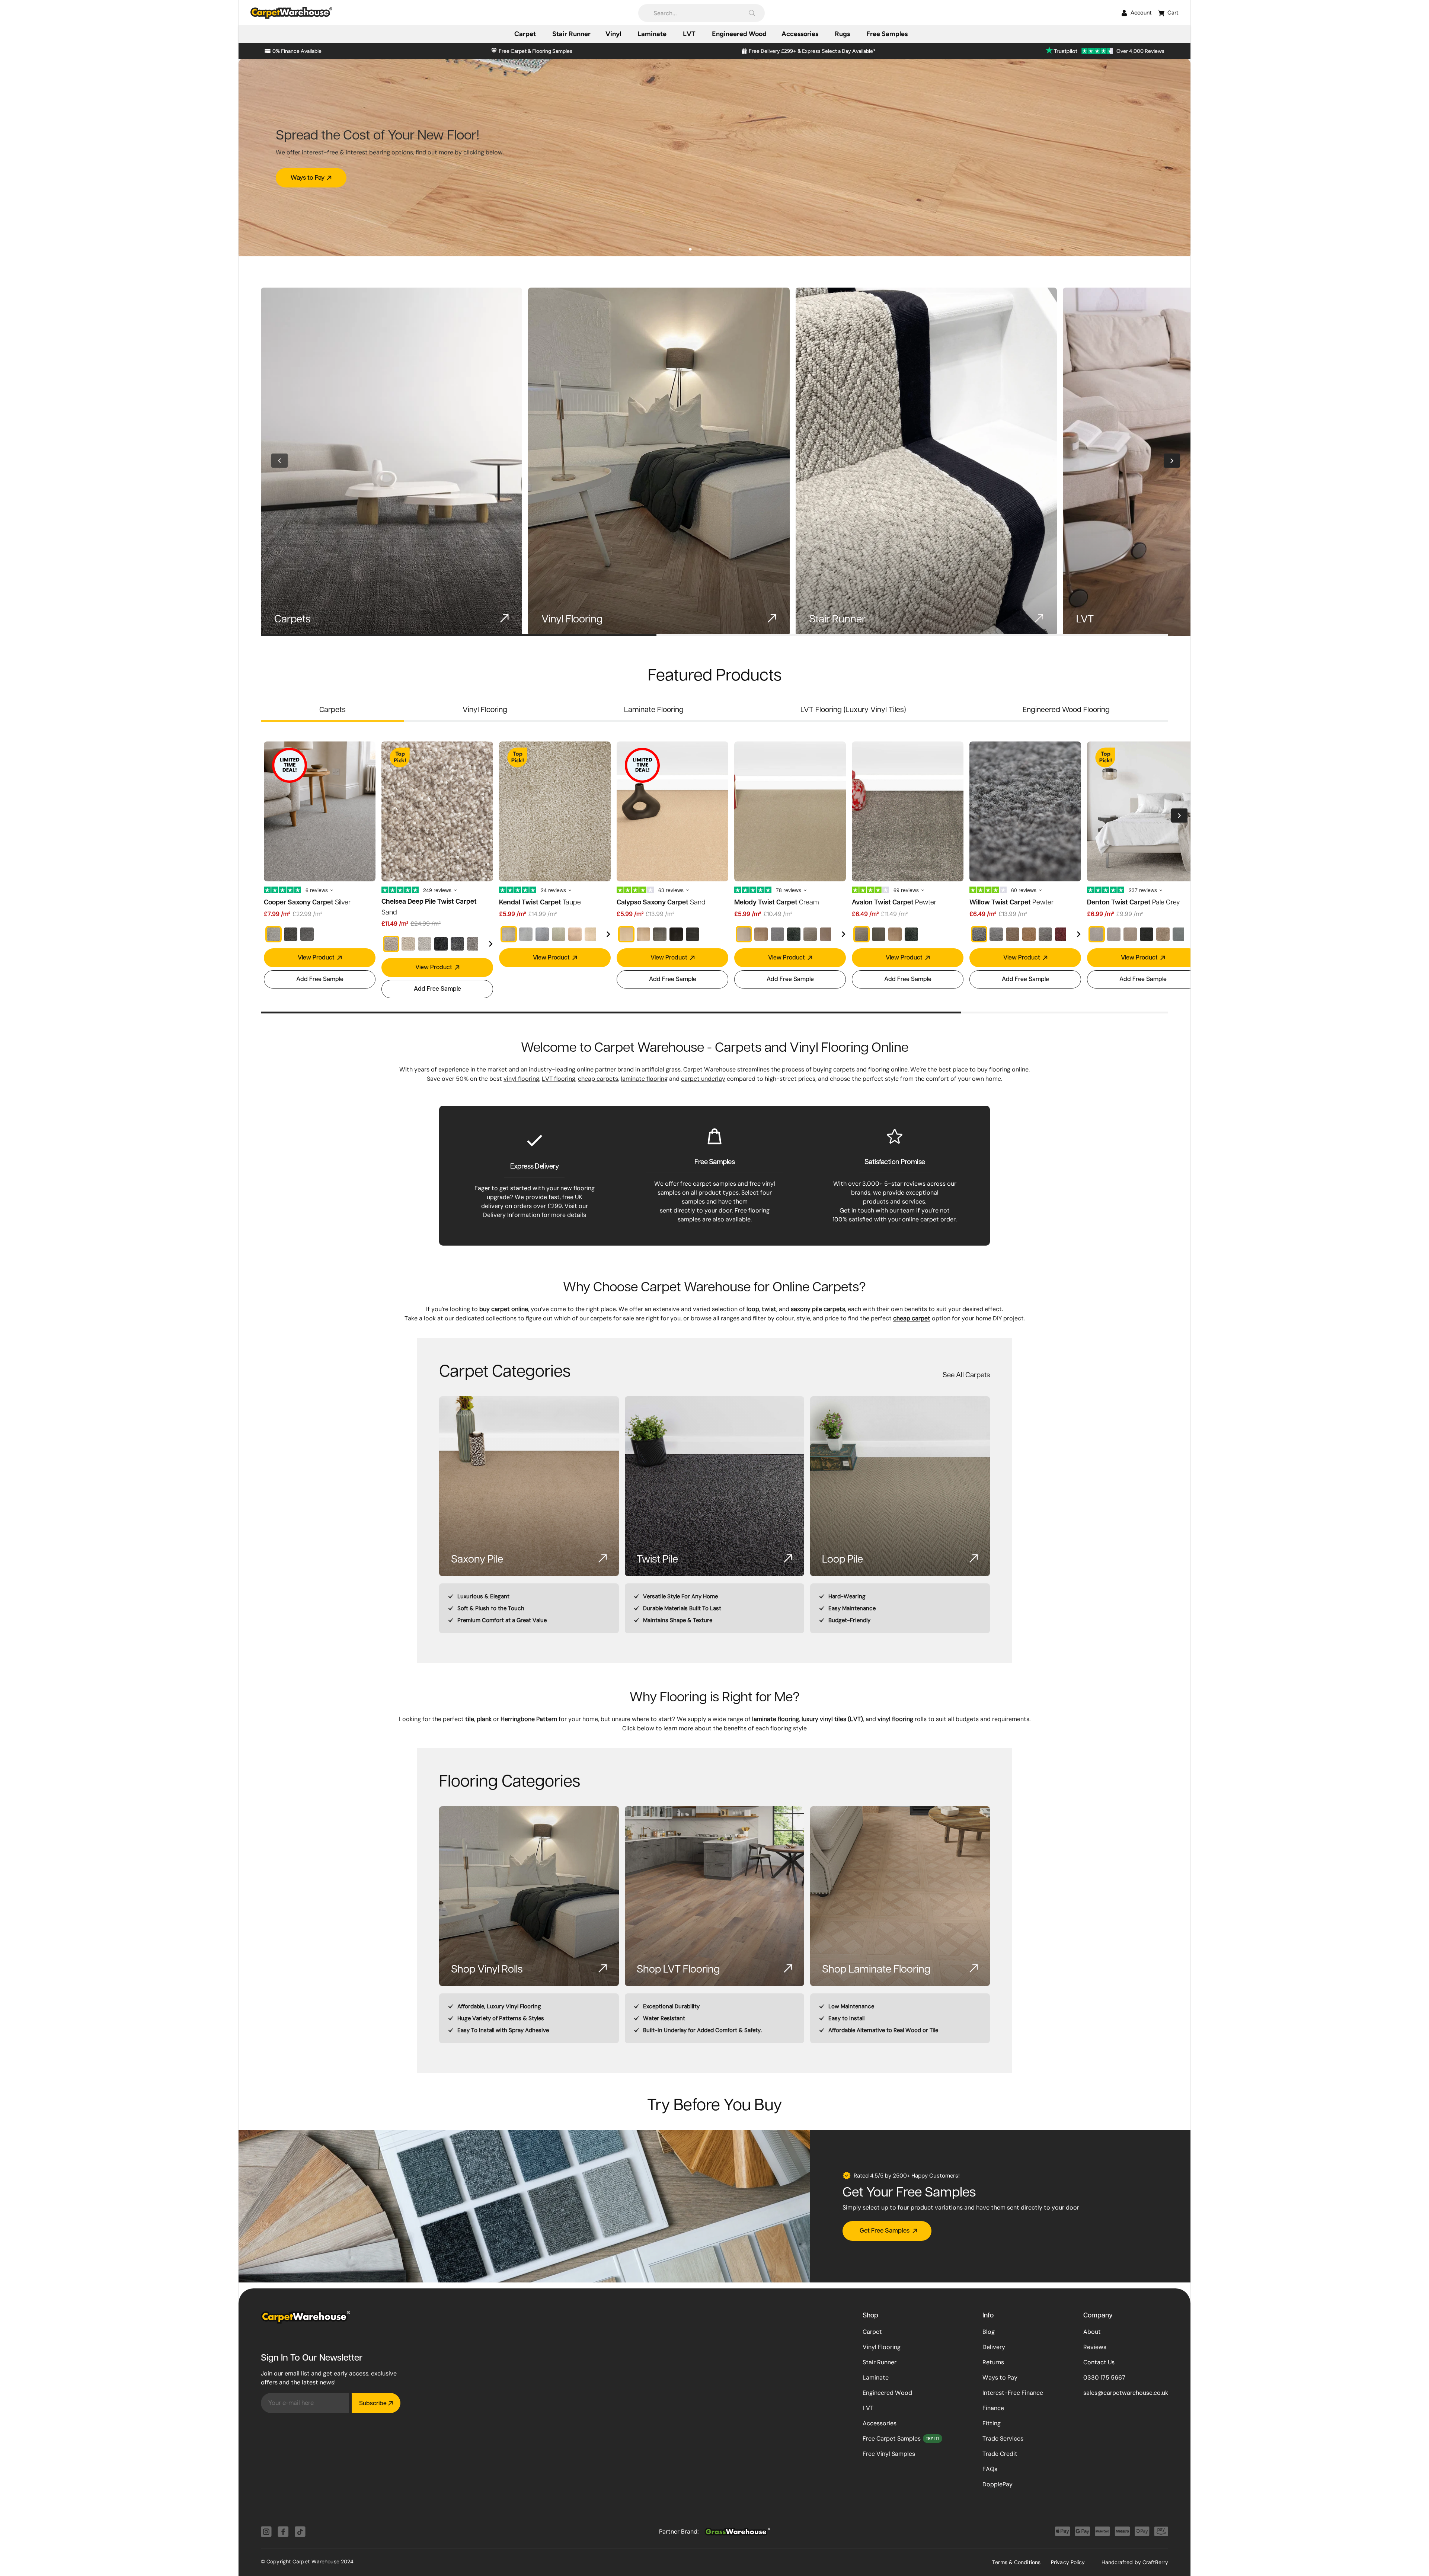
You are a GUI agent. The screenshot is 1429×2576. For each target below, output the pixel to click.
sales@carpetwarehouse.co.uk (1126, 2393)
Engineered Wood (887, 2393)
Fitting (992, 2423)
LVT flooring (559, 1079)
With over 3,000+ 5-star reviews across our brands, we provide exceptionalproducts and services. (895, 1193)
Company (1098, 2316)
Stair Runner (880, 2362)
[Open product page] (391, 462)
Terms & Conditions (1016, 2562)
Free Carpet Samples (892, 2439)
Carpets (333, 709)
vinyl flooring (521, 1079)
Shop (870, 2316)
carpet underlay (703, 1079)
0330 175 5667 (1104, 2378)
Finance (993, 2408)
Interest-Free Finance (1013, 2393)
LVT (868, 2408)
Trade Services (1003, 2439)
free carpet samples (708, 1184)
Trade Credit (1000, 2454)
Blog (989, 2332)
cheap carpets (598, 1079)
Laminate (876, 2378)
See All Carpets (966, 1374)
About (1092, 2332)
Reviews (1095, 2347)
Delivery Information (512, 1215)
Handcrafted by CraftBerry (1135, 2562)
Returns (993, 2362)
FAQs (990, 2469)
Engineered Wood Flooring (1066, 709)
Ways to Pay (1000, 2378)
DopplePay (998, 2484)
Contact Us (1099, 2362)
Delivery (994, 2347)
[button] (701, 13)
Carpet (872, 2332)
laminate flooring (644, 1079)
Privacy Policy (1068, 2562)
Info (988, 2316)
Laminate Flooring (654, 709)
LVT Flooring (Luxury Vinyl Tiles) (853, 709)
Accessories (880, 2423)
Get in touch (857, 1210)
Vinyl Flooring (485, 709)
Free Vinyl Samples (889, 2454)
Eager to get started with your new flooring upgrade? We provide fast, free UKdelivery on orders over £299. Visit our (535, 1197)
